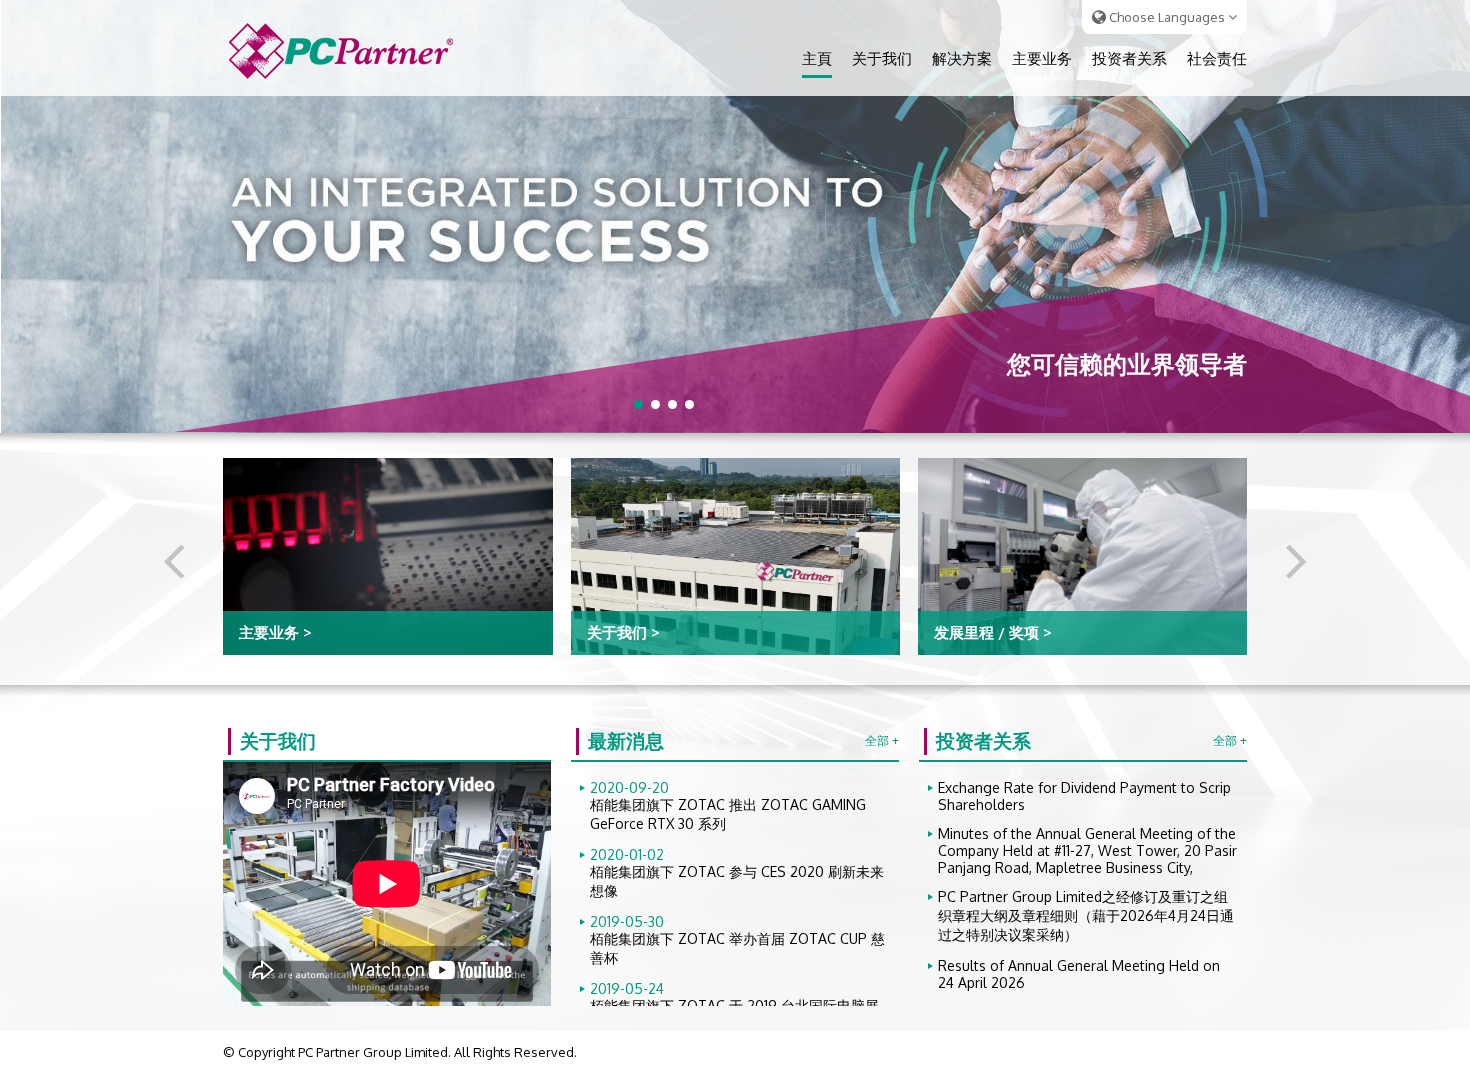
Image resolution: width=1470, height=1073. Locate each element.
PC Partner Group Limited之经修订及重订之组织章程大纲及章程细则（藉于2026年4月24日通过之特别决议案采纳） (1086, 915)
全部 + (882, 740)
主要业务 (1042, 58)
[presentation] (173, 558)
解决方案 (962, 58)
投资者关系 (1129, 58)
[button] (638, 404)
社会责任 (1217, 58)
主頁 (817, 58)
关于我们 (882, 58)
